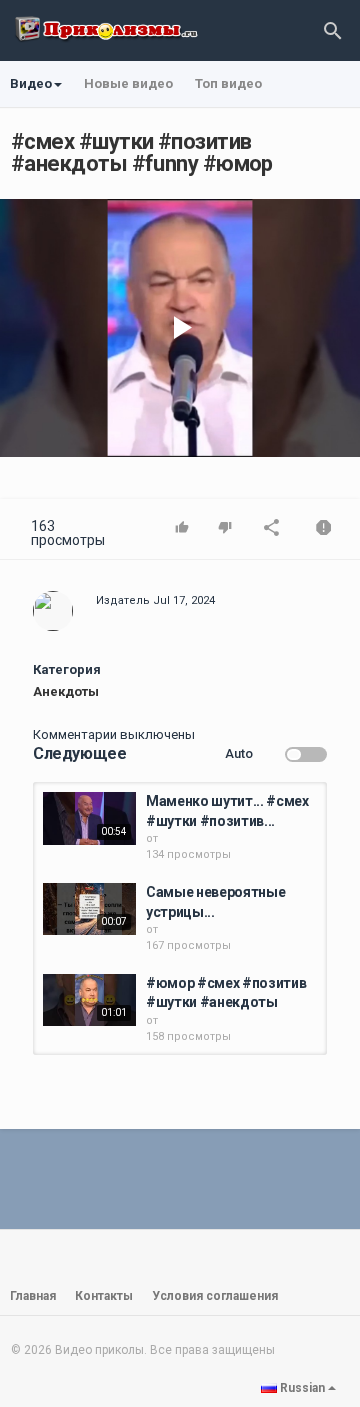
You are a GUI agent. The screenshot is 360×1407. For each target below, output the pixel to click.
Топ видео (228, 83)
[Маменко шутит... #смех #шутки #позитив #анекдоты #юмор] (89, 818)
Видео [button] (31, 83)
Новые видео (128, 83)
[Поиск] (333, 29)
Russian (302, 1388)
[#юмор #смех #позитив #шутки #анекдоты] (89, 1000)
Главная (33, 1296)
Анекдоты (66, 691)
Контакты (104, 1296)
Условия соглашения (215, 1296)
